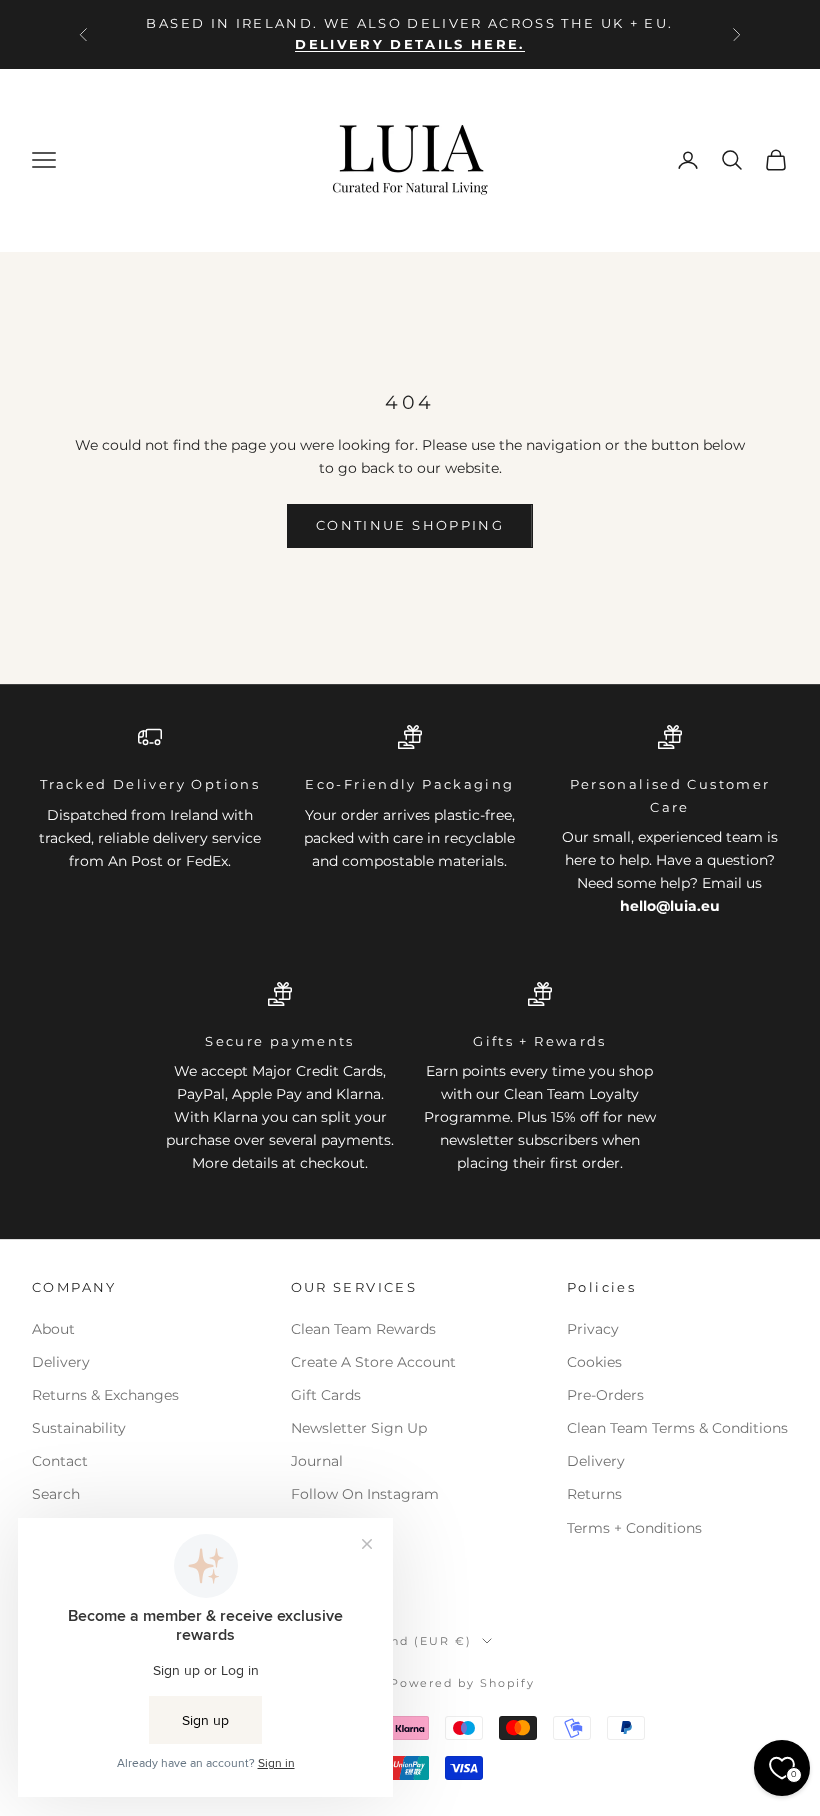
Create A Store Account (373, 1362)
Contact (60, 1461)
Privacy (593, 1329)
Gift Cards (326, 1395)
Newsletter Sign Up (359, 1428)
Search (56, 1494)
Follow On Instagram (365, 1494)
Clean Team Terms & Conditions (677, 1428)
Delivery (61, 1362)
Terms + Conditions (634, 1528)
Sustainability (79, 1428)
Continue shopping (410, 525)
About (53, 1329)
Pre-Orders (605, 1395)
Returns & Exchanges (105, 1395)
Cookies (594, 1362)
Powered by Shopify (463, 1683)
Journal (317, 1461)
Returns (594, 1494)
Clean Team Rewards (363, 1329)
